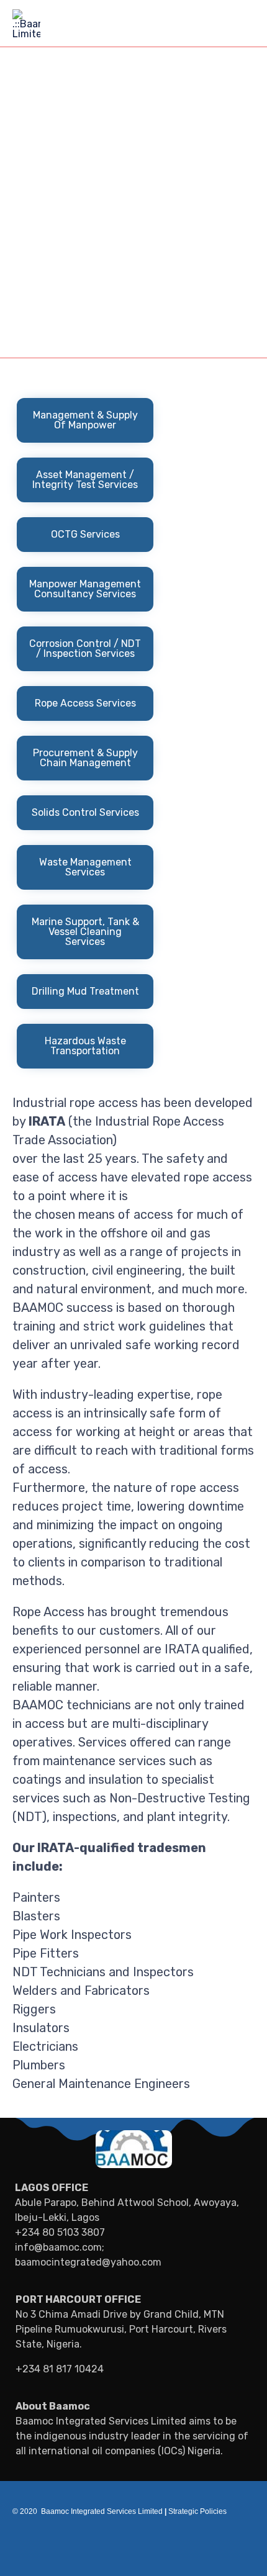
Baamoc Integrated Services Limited (102, 2511)
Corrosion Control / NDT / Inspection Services (85, 649)
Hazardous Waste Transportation (85, 1046)
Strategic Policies (196, 2511)
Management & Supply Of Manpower (85, 420)
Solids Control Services (85, 812)
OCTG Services (85, 534)
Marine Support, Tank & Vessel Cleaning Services (85, 932)
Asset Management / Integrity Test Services (85, 480)
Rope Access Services (85, 703)
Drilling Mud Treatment (85, 991)
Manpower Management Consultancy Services (85, 589)
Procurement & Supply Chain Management (85, 758)
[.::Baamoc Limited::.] (26, 23)
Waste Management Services (85, 867)
